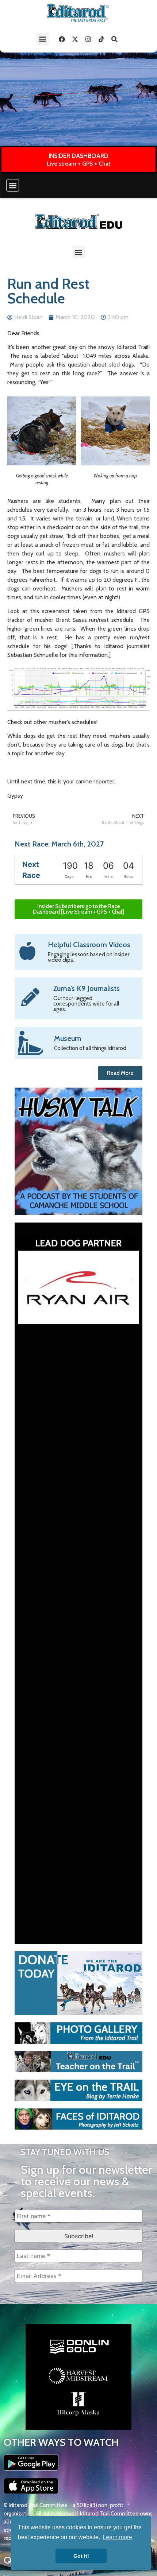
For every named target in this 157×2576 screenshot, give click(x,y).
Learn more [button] (117, 2537)
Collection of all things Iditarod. (91, 1048)
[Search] (115, 39)
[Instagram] (88, 39)
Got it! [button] (81, 2556)
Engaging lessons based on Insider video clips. (89, 957)
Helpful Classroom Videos (89, 945)
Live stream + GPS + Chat (78, 164)
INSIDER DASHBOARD (78, 156)
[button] (43, 39)
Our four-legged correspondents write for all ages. (86, 1004)
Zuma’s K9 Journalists (87, 988)
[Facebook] (62, 39)
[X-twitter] (75, 39)
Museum (68, 1038)
